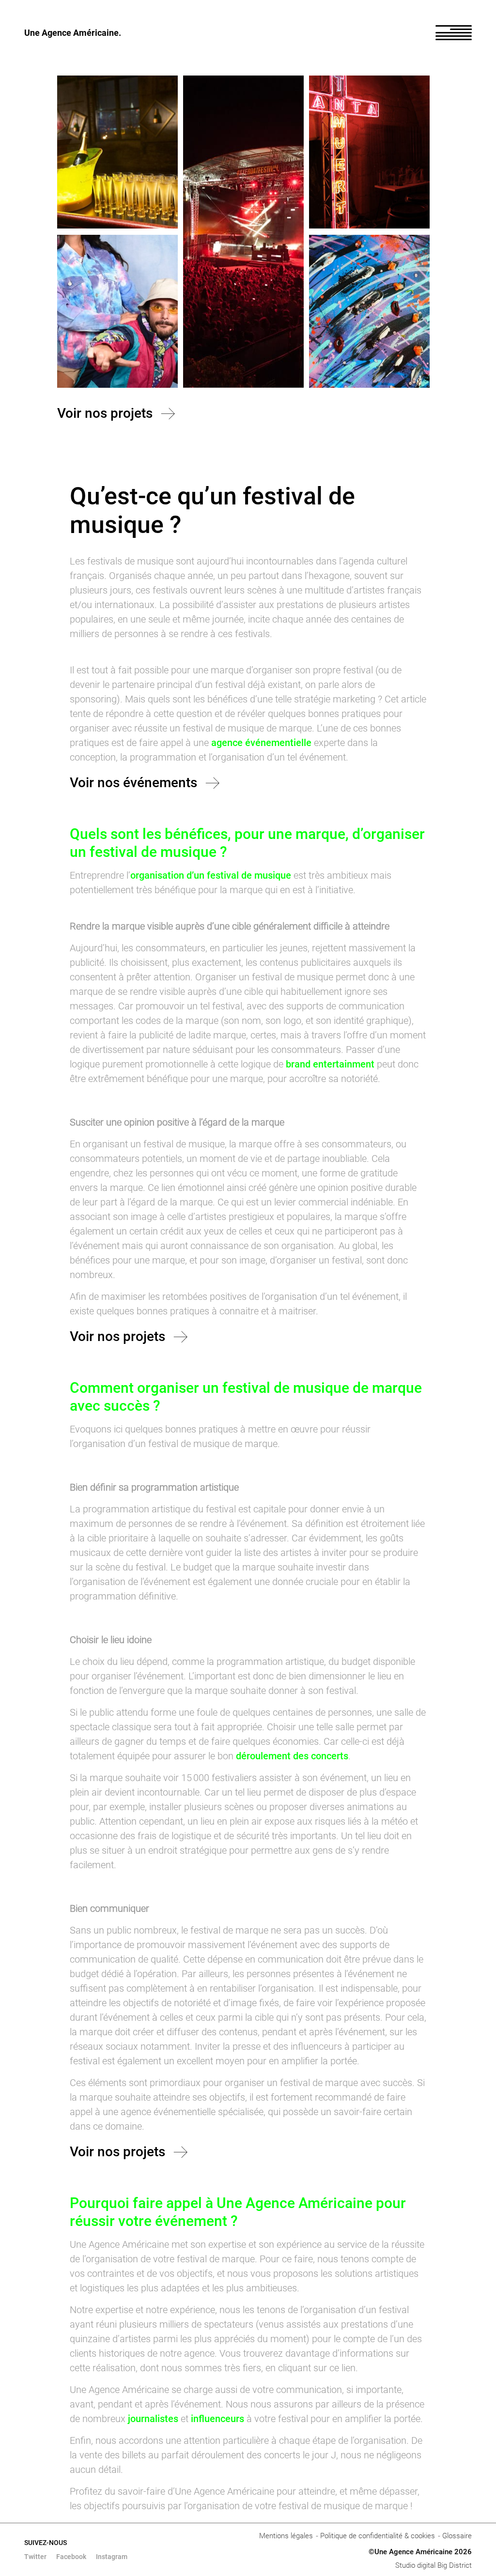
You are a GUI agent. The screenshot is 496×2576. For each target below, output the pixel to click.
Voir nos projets (105, 413)
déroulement (263, 1756)
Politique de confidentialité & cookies (378, 2536)
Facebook (71, 2557)
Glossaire (457, 2536)
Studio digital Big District (434, 2565)
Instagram (112, 2557)
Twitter (35, 2557)
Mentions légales (286, 2536)
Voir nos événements (133, 783)
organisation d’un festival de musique (211, 875)
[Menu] (454, 33)
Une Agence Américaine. (73, 33)
